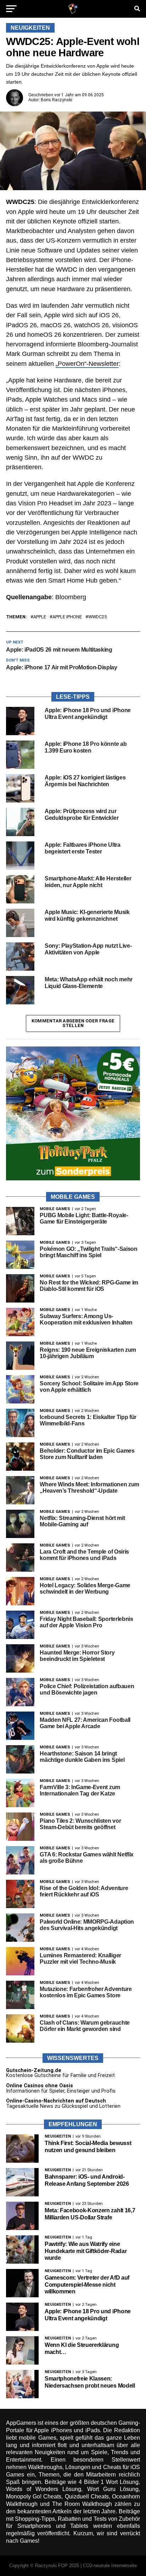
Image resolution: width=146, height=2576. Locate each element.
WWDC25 (97, 617)
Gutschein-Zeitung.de (34, 2070)
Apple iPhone (67, 617)
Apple (40, 617)
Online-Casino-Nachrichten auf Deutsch (56, 2101)
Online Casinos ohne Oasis (40, 2086)
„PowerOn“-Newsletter (87, 364)
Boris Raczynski (57, 100)
